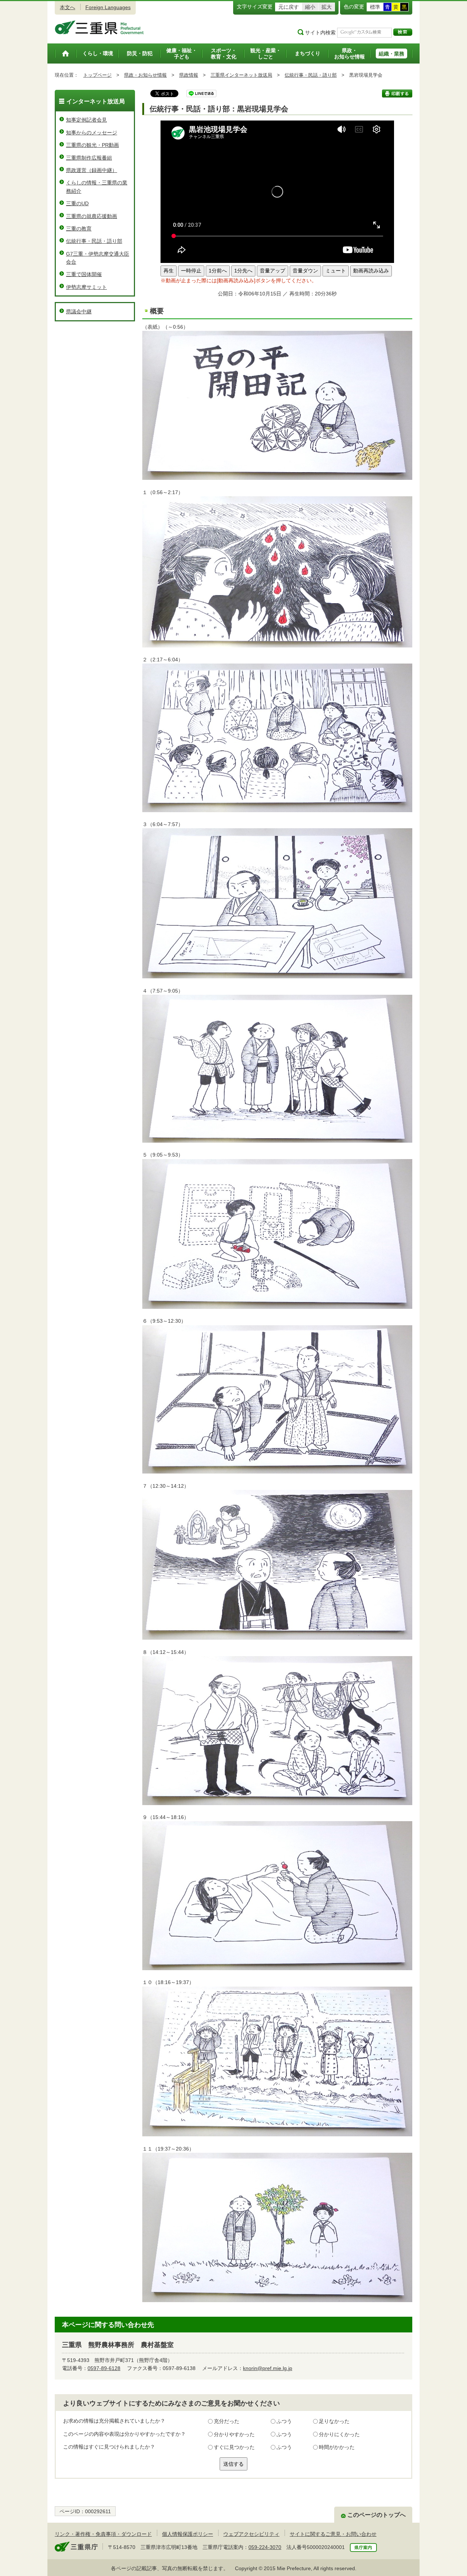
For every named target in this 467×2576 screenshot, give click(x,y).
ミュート (336, 271)
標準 (375, 7)
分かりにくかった (339, 2434)
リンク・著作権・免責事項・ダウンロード (103, 2534)
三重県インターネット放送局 (241, 75)
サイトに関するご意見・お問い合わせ (333, 2534)
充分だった (227, 2421)
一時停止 (191, 271)
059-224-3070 (265, 2547)
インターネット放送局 (96, 101)
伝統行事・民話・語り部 (311, 75)
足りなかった (334, 2421)
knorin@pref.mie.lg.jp (268, 2368)
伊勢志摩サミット (86, 287)
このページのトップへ (377, 2515)
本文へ (67, 7)
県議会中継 (79, 312)
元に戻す (289, 7)
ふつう (284, 2421)
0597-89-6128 (104, 2368)
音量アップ (273, 271)
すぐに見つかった (234, 2447)
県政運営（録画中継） (92, 170)
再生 (169, 271)
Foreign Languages (108, 7)
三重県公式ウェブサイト (99, 27)
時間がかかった (337, 2447)
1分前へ (218, 271)
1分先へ (243, 271)
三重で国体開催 (84, 274)
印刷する (397, 93)
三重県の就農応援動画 (92, 216)
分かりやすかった (234, 2434)
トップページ (97, 75)
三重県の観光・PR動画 (92, 145)
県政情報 (189, 75)
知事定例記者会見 (86, 120)
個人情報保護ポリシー (188, 2534)
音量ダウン (305, 271)
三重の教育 (79, 229)
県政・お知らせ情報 (145, 75)
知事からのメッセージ (92, 133)
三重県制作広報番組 (89, 158)
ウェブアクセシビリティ (251, 2534)
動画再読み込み (371, 271)
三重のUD (77, 203)
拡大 (327, 7)
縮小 (310, 7)
